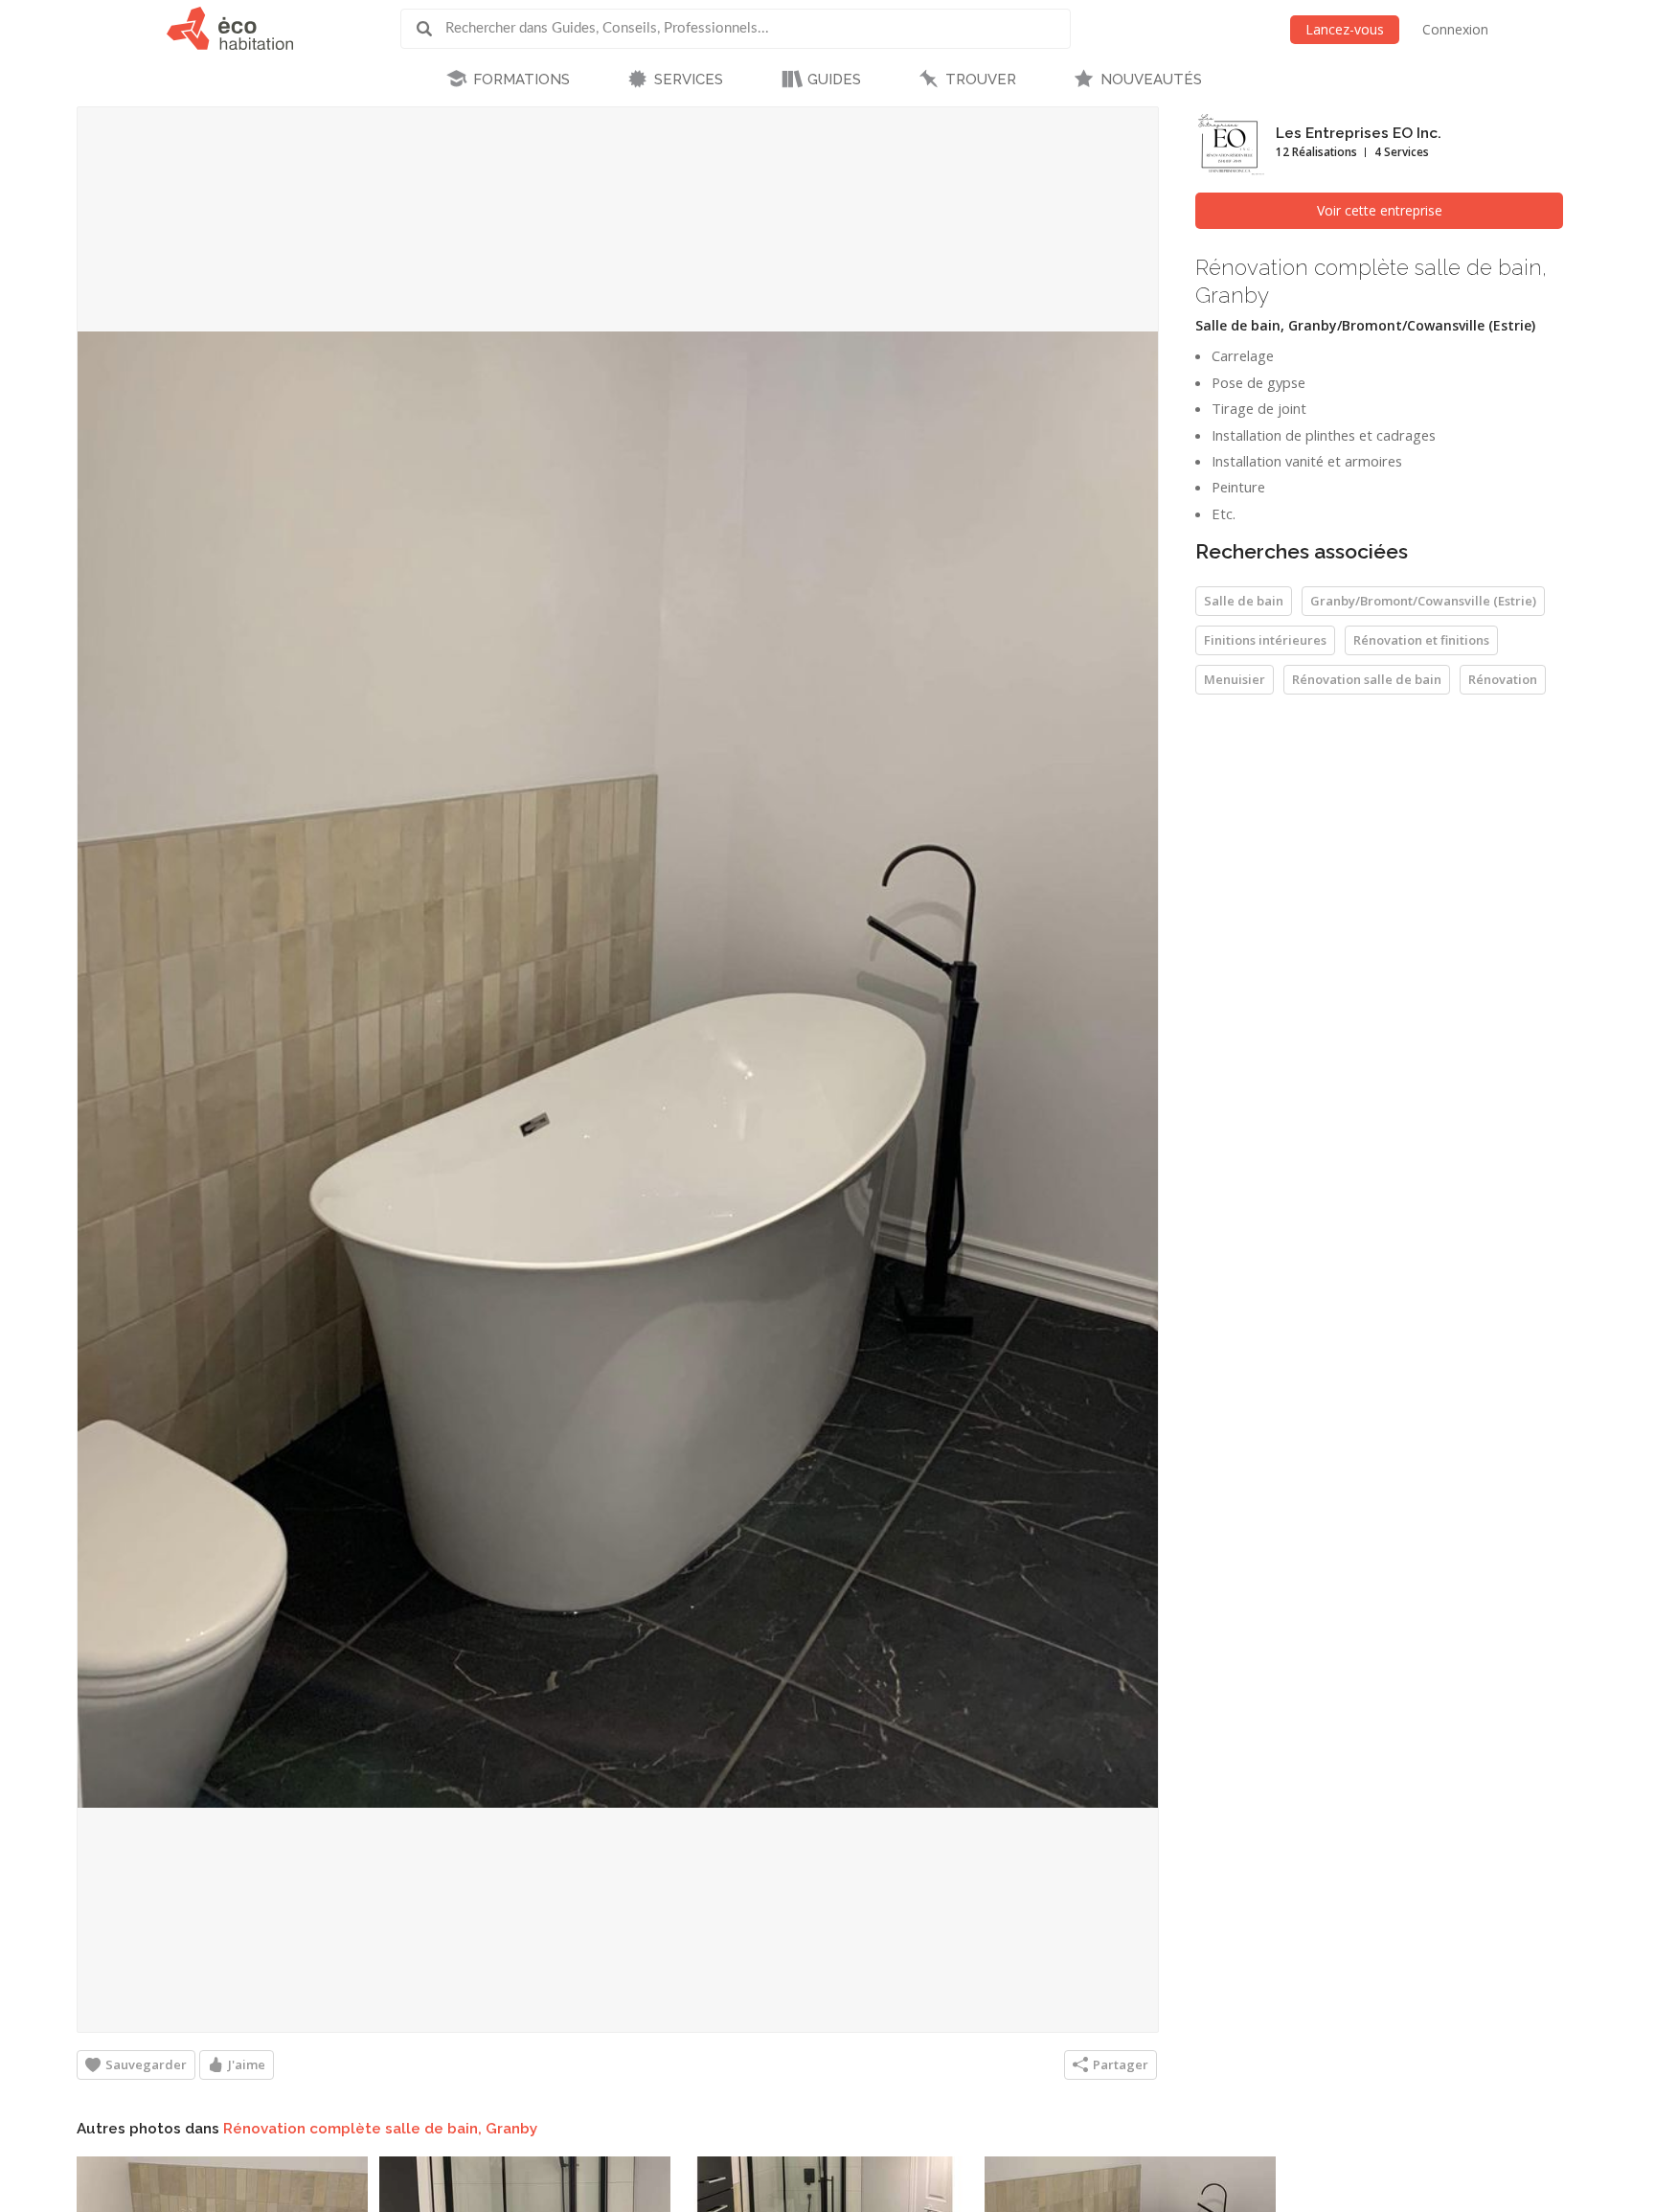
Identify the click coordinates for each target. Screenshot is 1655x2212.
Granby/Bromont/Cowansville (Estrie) (1423, 601)
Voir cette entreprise (1380, 210)
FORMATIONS (521, 80)
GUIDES (834, 80)
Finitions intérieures (1265, 640)
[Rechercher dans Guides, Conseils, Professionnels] (431, 29)
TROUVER (981, 80)
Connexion (1455, 29)
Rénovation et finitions (1421, 640)
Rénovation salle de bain (1367, 679)
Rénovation (1503, 679)
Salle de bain (1244, 601)
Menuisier (1235, 679)
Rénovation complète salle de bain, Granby (380, 2129)
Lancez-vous (1345, 29)
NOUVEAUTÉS (1151, 80)
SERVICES (689, 80)
